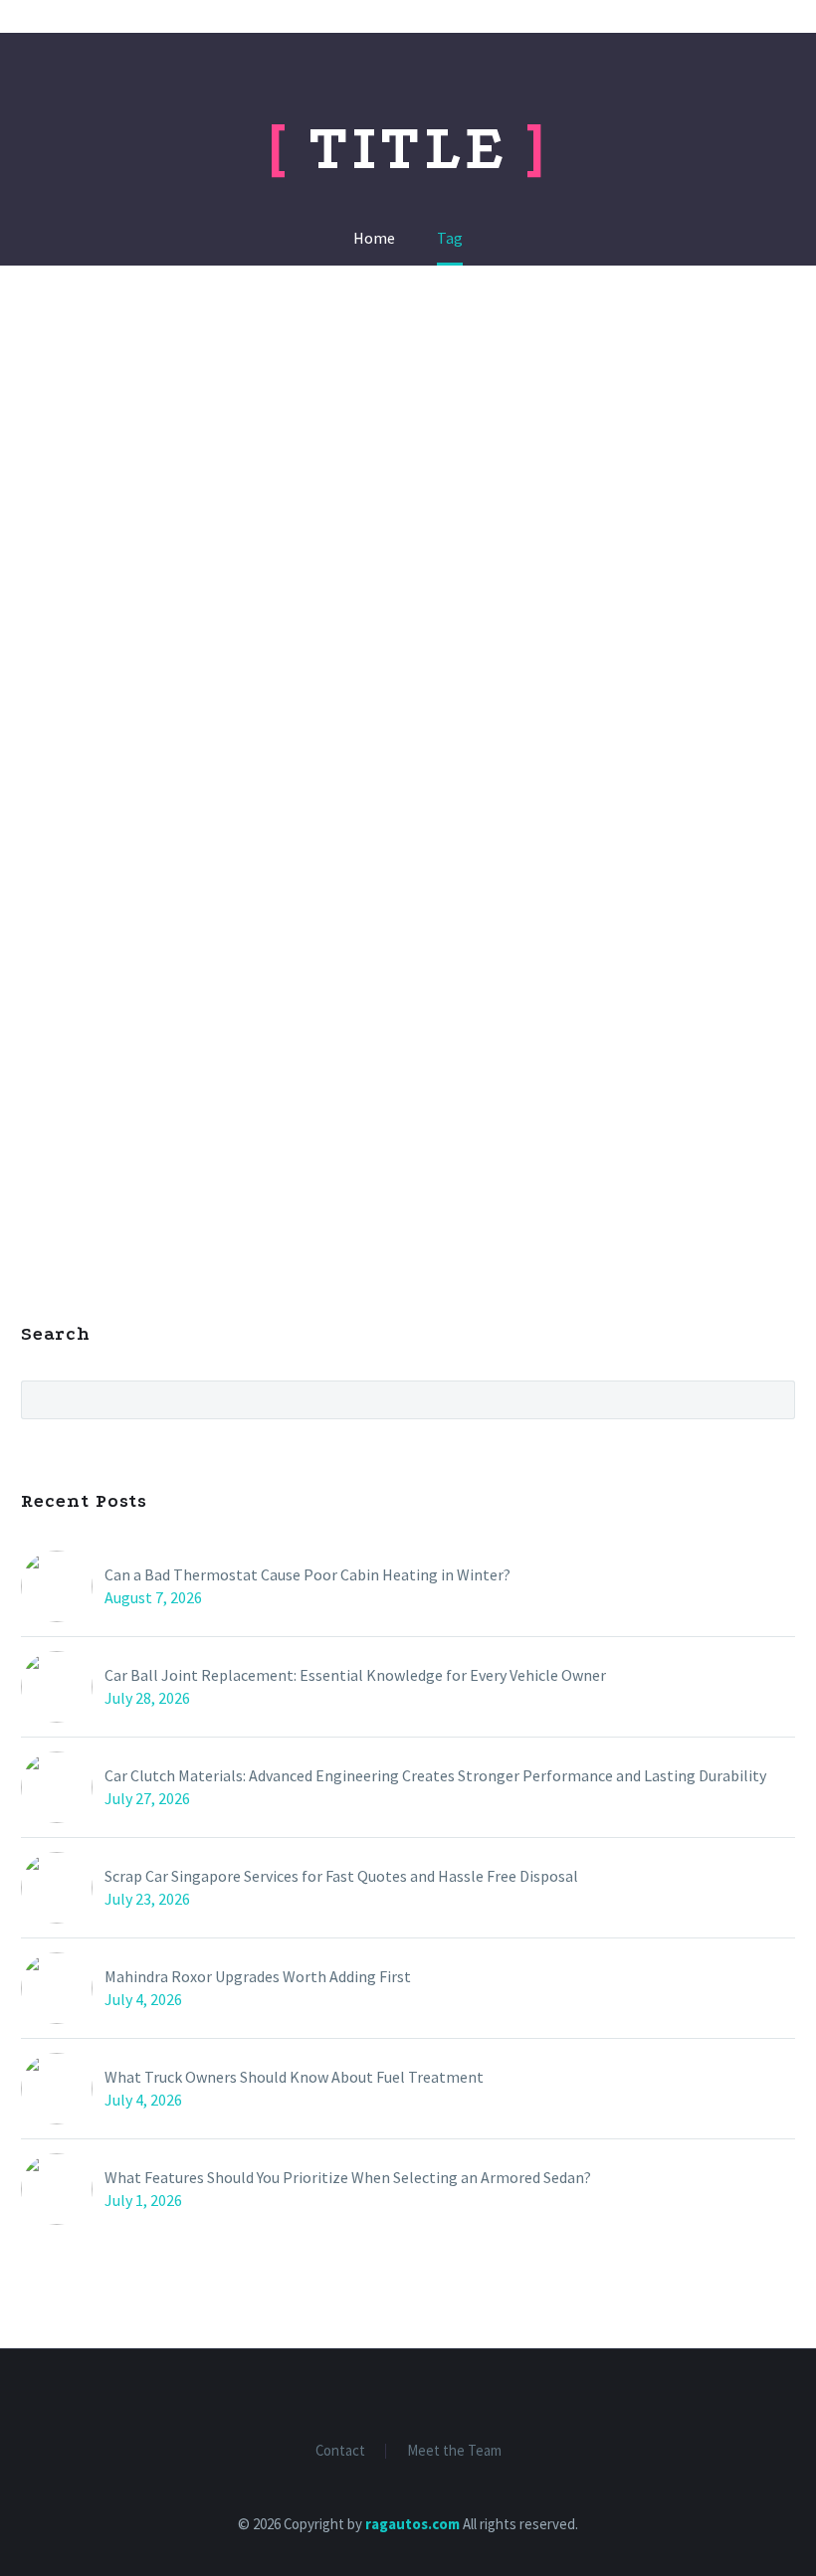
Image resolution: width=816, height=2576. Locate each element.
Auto (463, 78)
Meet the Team (454, 2451)
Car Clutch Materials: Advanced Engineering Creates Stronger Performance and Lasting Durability (435, 1775)
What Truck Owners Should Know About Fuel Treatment (294, 2077)
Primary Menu (761, 18)
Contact (340, 2451)
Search (774, 1399)
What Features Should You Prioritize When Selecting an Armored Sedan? (348, 2177)
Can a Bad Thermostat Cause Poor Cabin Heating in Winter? (307, 1574)
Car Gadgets (363, 78)
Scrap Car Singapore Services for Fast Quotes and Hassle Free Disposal (341, 1876)
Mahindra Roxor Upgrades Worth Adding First (258, 1976)
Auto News (687, 78)
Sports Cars (563, 78)
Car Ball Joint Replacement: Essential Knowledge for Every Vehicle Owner (355, 1675)
